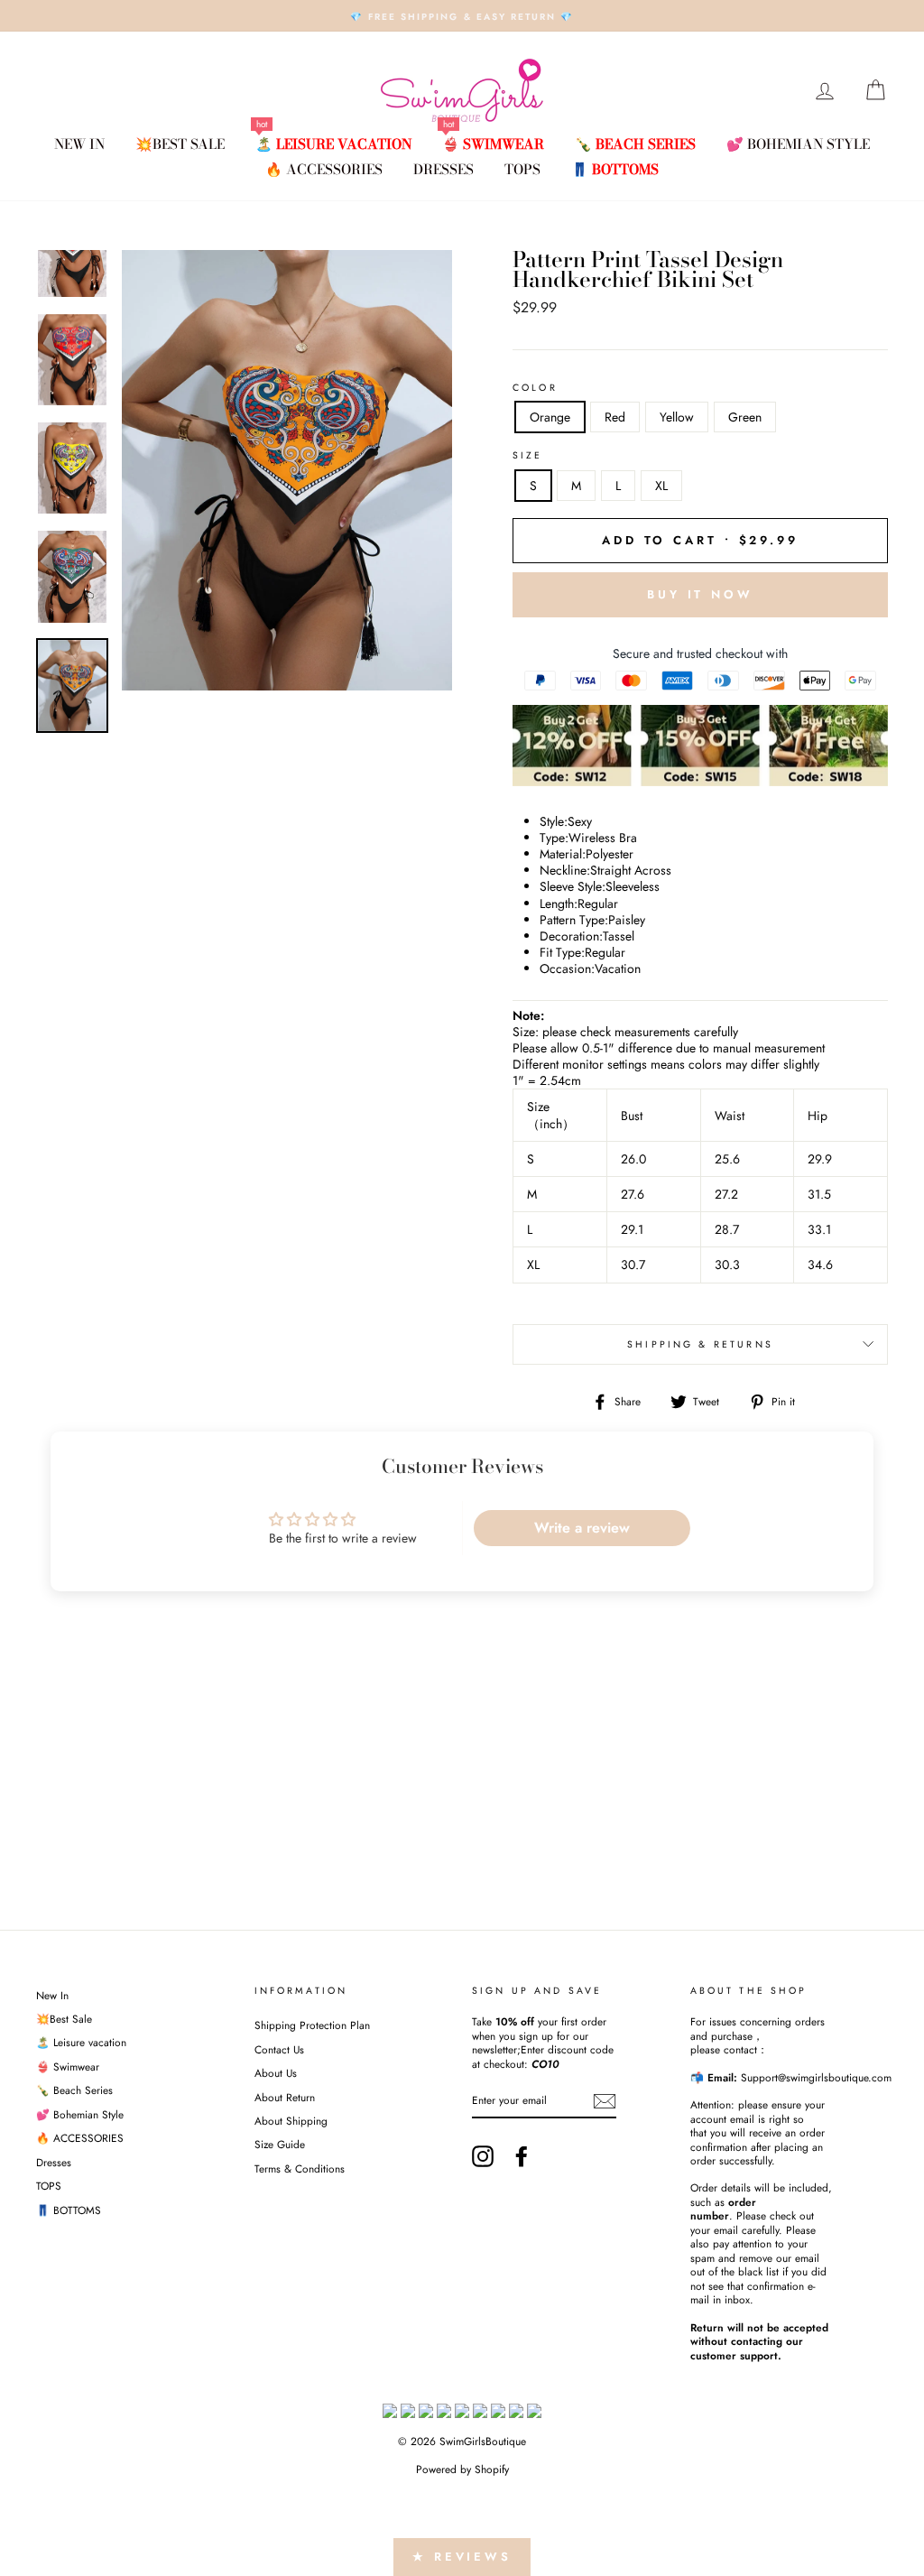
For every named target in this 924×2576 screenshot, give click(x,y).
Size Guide (280, 2144)
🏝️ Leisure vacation (333, 144)
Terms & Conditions (300, 2168)
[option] (462, 16)
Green (745, 417)
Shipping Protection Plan (312, 2025)
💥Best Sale (180, 144)
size (528, 456)
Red (615, 417)
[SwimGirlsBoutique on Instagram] (483, 2156)
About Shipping (291, 2121)
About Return (285, 2097)
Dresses (444, 169)
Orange (550, 417)
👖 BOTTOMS (615, 169)
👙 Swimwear (493, 144)
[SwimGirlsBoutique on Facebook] (522, 2156)
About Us (276, 2073)
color (535, 388)
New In (79, 144)
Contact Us (279, 2049)
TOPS (522, 169)
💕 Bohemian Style (798, 144)
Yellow (677, 417)
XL (661, 486)
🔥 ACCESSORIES (324, 169)
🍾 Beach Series (635, 144)
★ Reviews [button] (462, 2557)
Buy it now (700, 594)
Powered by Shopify (462, 2469)
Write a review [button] (582, 1528)
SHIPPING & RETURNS (700, 1344)
